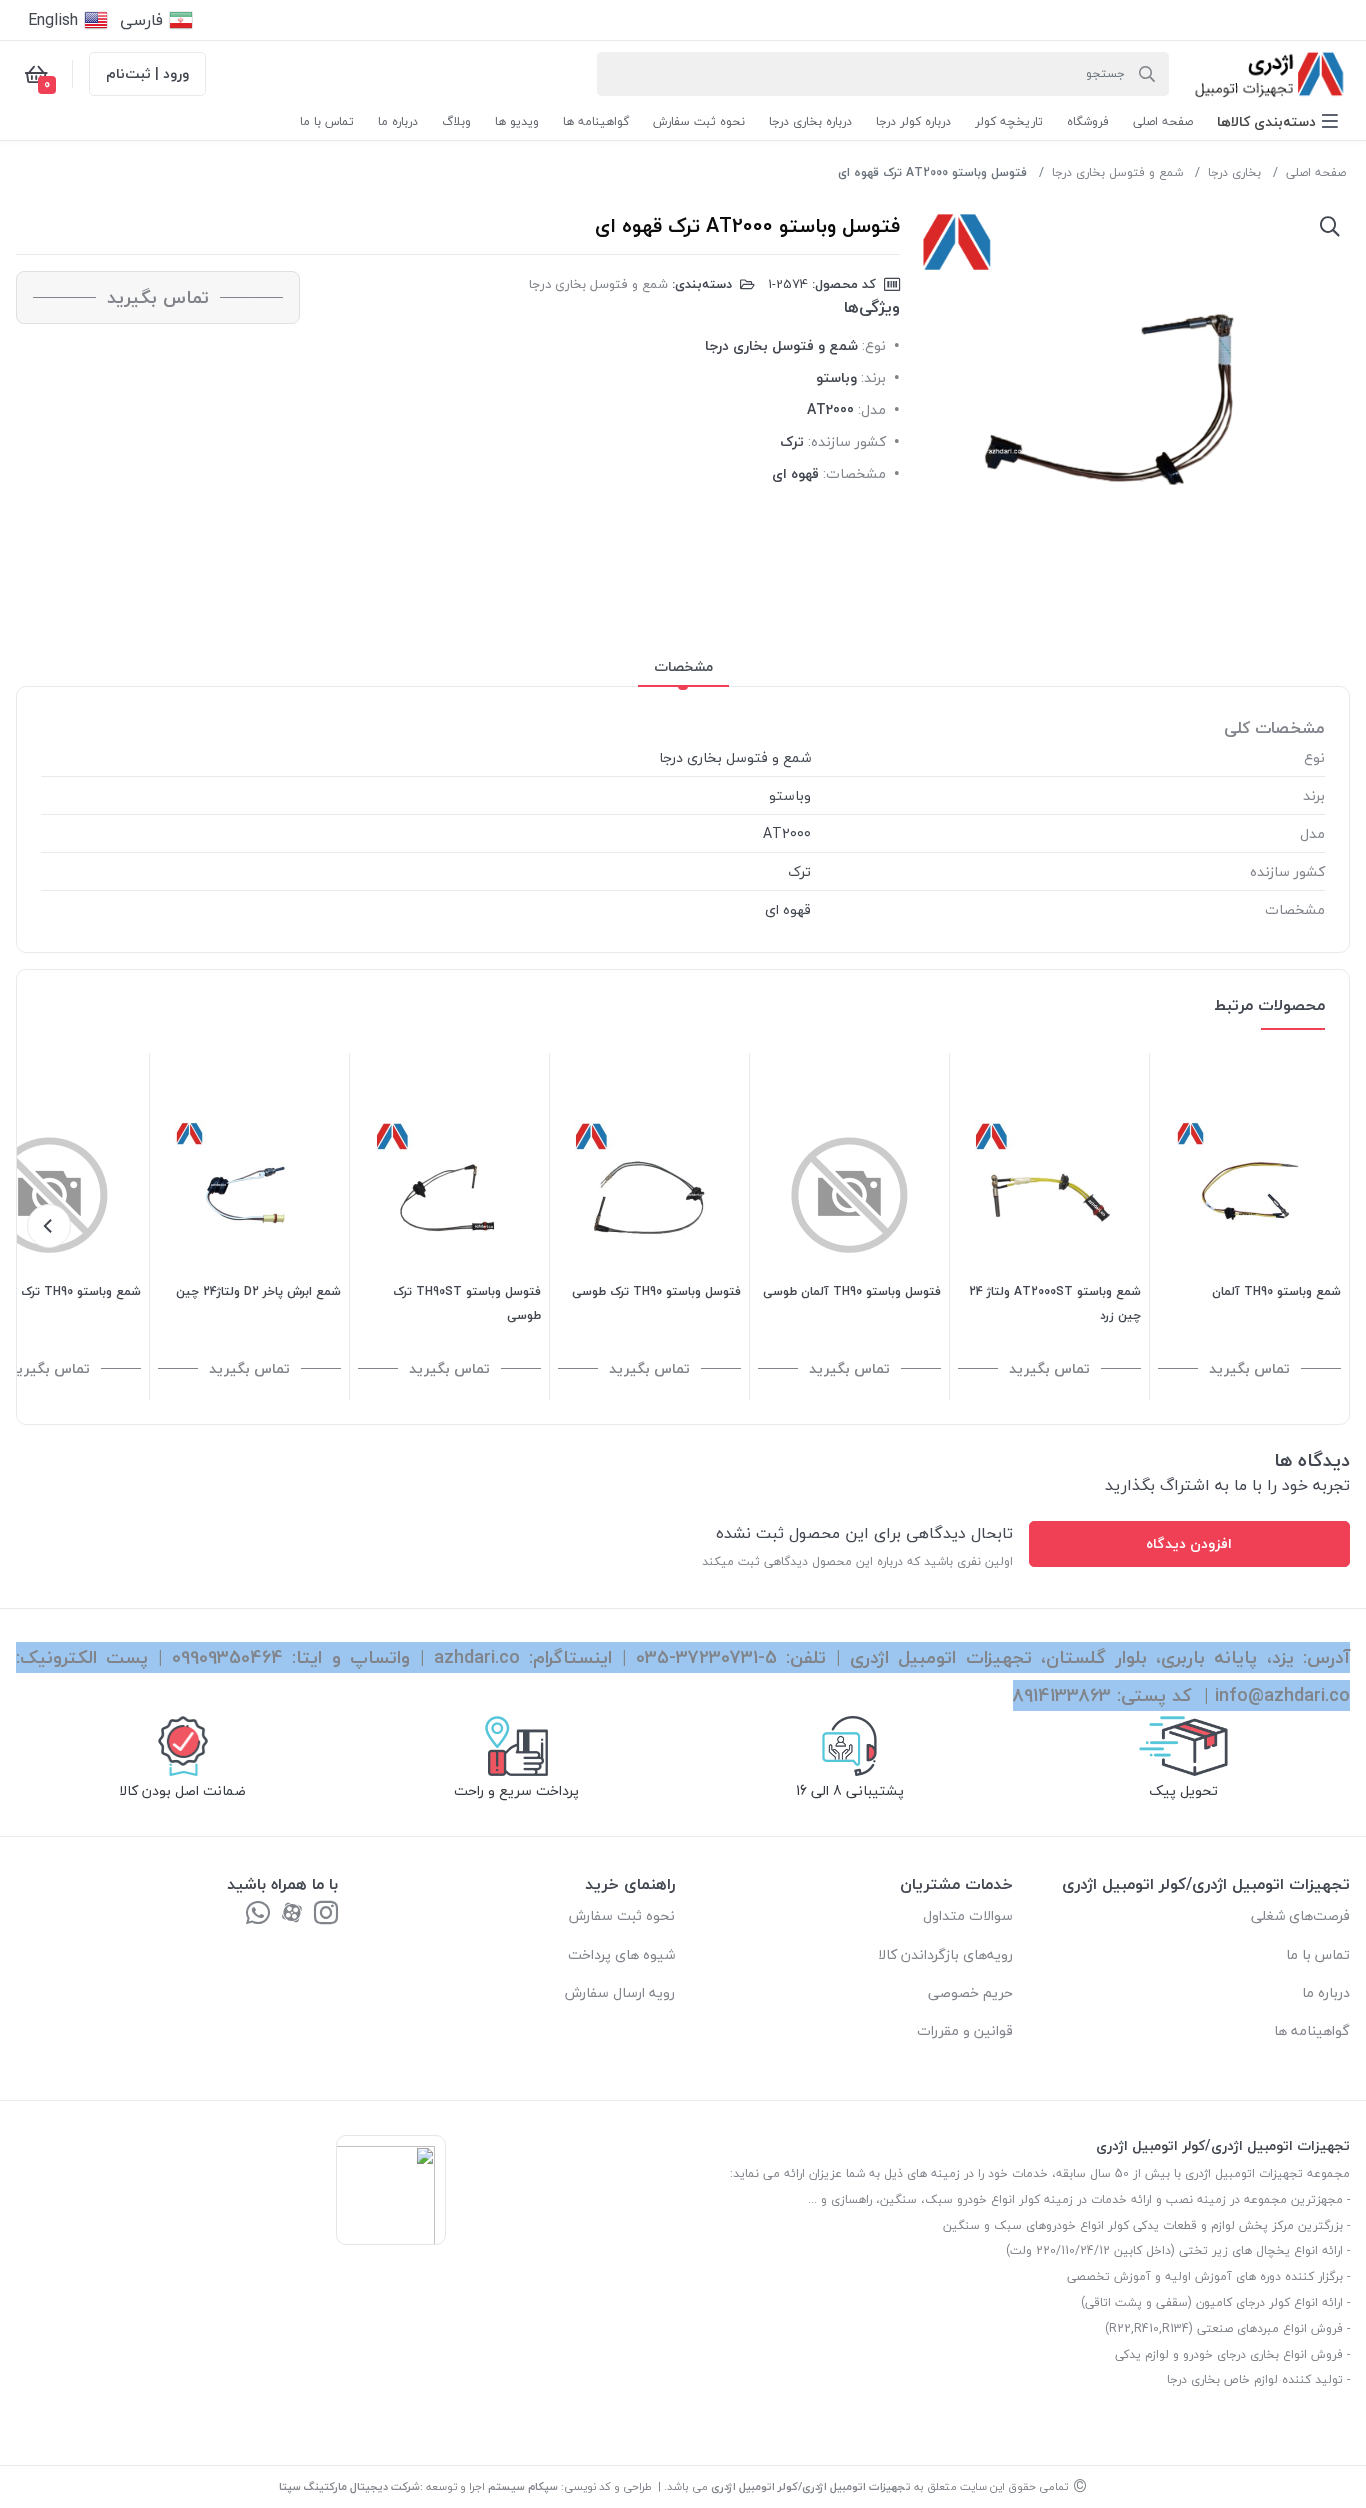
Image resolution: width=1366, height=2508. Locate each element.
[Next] (49, 1226)
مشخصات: (854, 473)
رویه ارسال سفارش (620, 1992)
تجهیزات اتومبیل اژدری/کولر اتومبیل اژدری (811, 2486)
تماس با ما (1318, 1954)
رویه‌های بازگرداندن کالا (945, 1954)
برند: (873, 377)
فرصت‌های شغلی (1300, 1915)
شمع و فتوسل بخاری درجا (1117, 172)
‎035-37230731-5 (706, 1657)
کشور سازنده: (847, 441)
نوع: (874, 345)
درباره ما (1326, 1992)
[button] (1277, 121)
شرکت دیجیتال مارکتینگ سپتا (349, 2486)
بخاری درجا (1234, 172)
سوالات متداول (968, 1915)
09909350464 (227, 1657)
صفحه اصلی (1316, 172)
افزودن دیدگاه (1189, 1543)
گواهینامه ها (1312, 2030)
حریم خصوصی (970, 1992)
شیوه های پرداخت (621, 1954)
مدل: (872, 409)
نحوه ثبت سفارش (622, 1915)
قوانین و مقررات (965, 2030)
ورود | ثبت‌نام (147, 73)
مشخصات (683, 666)
